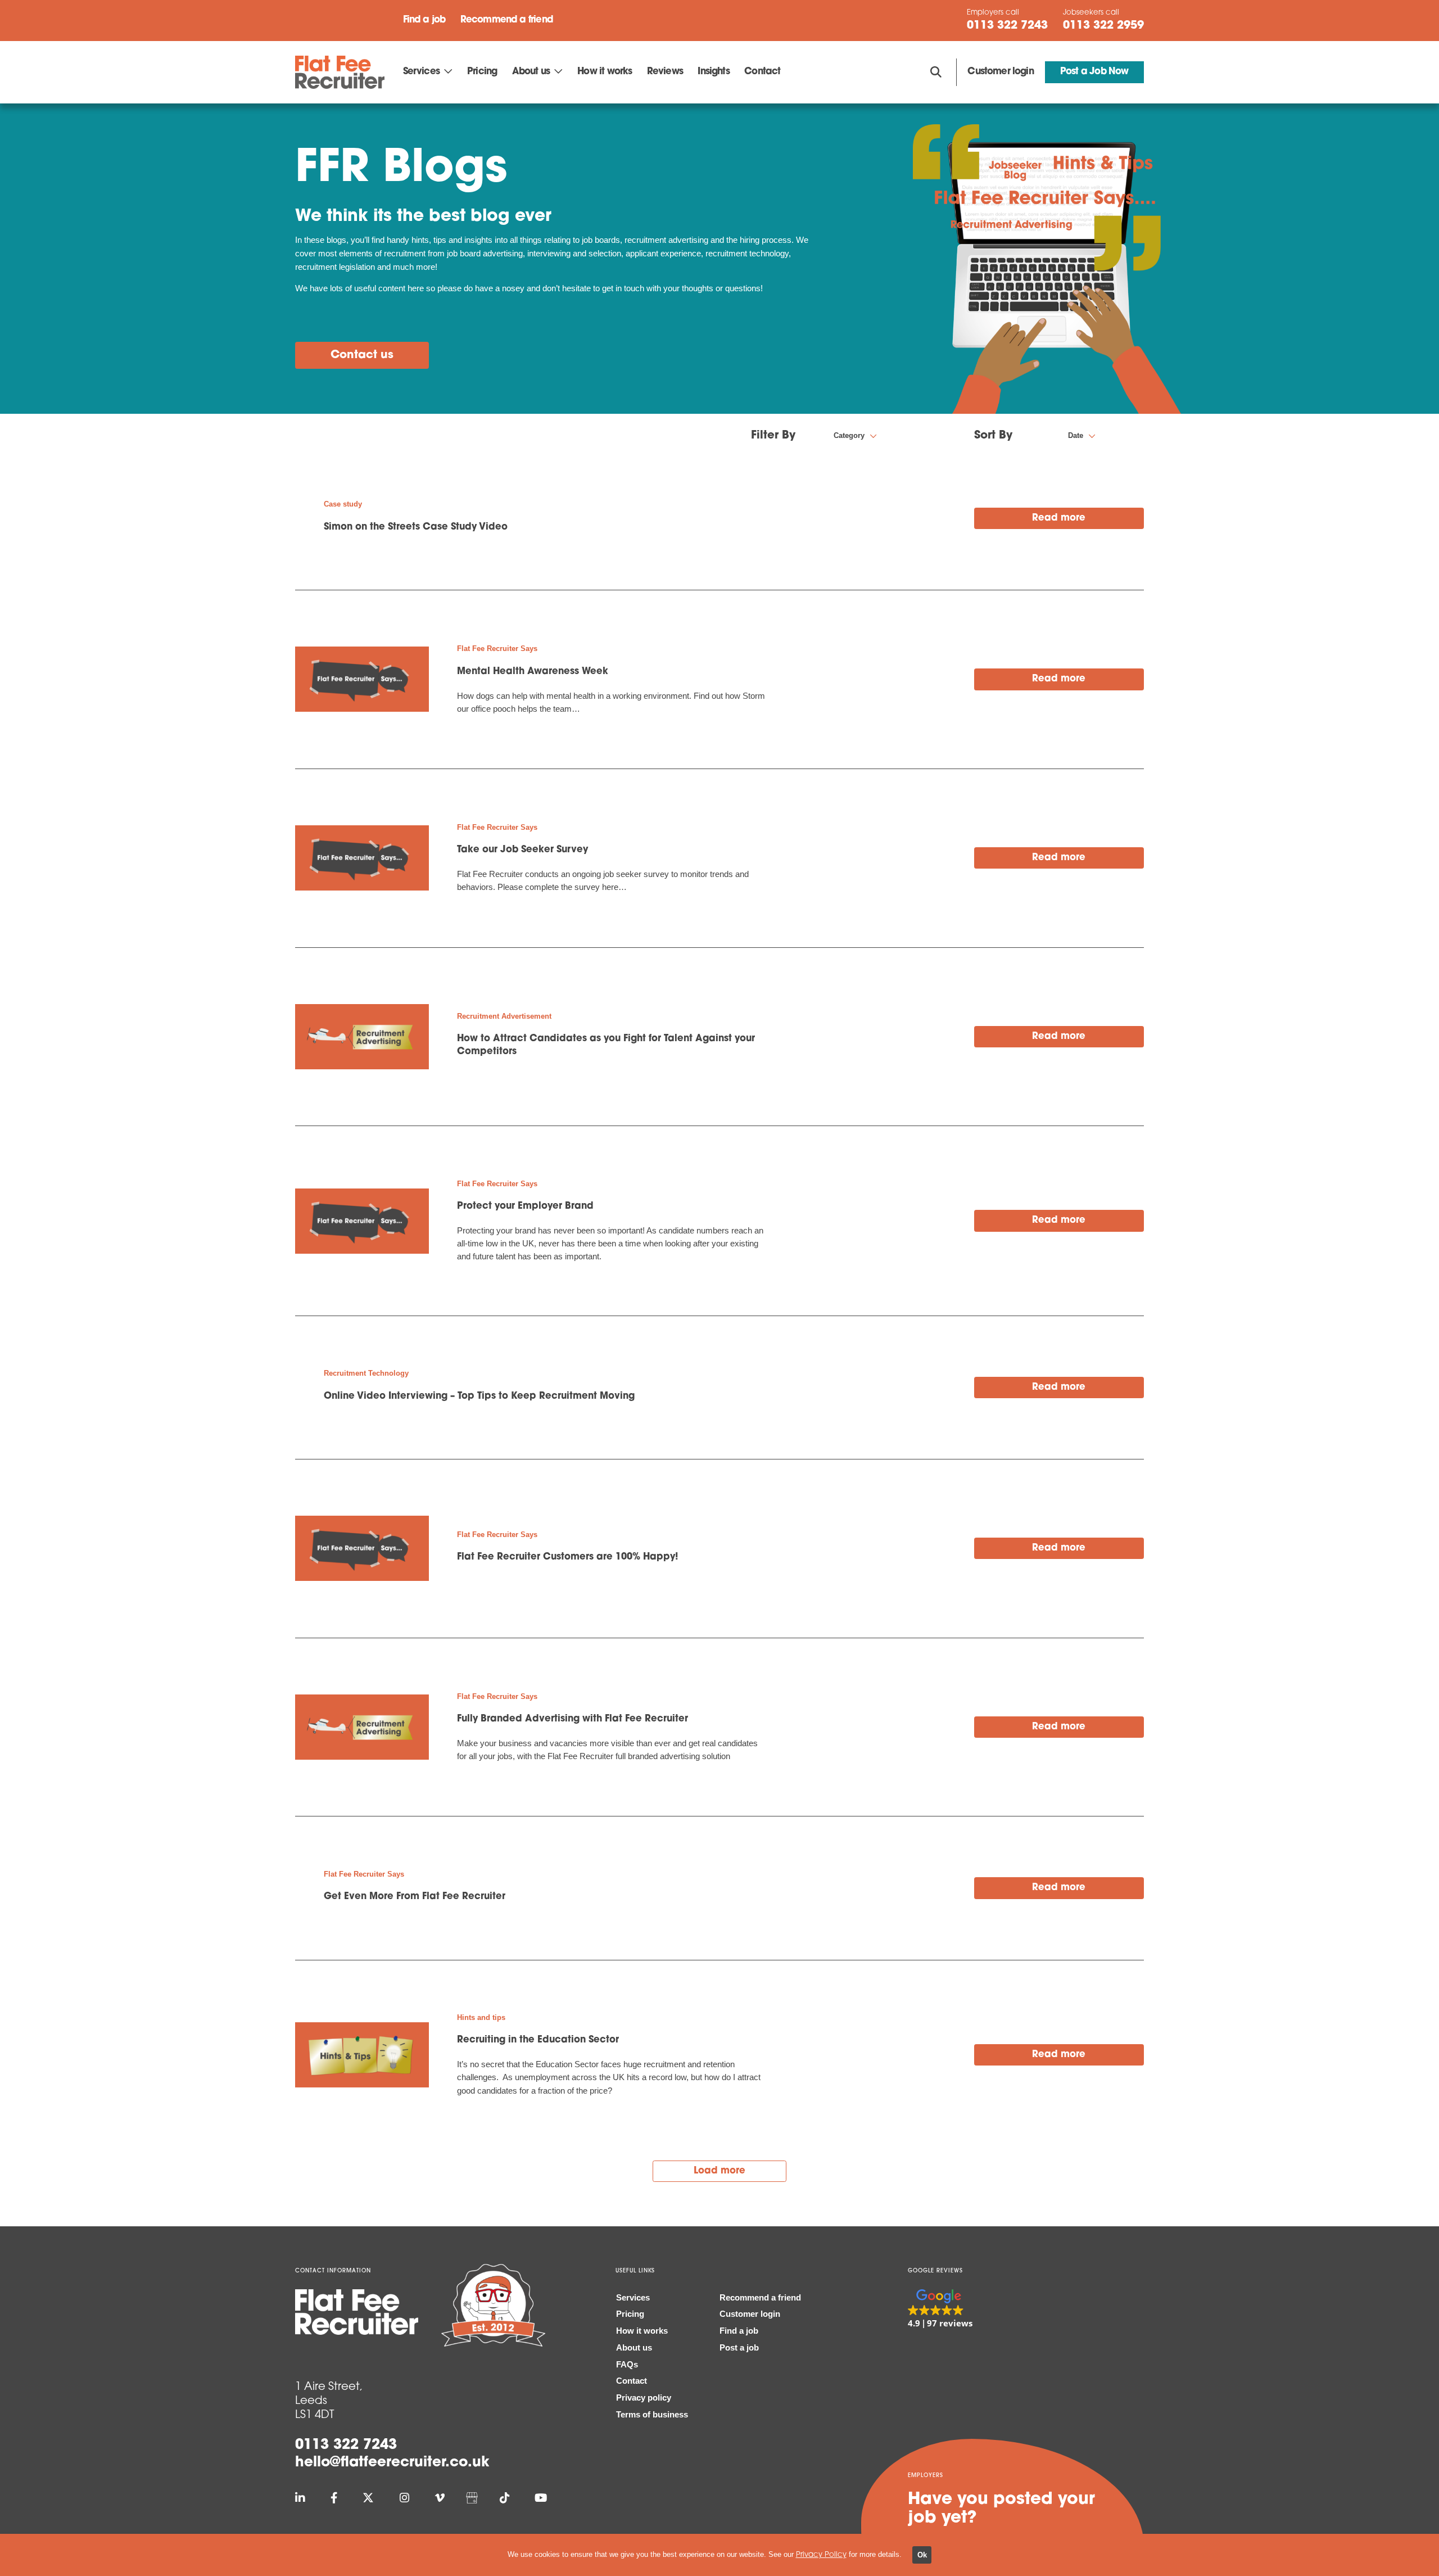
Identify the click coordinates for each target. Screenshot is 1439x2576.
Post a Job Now (1094, 72)
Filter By (773, 436)
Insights (713, 72)
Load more (719, 2171)
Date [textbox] (1076, 435)
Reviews (665, 72)
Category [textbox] (849, 435)
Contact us (362, 355)
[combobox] (898, 436)
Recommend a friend (507, 20)
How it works (605, 72)
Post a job (739, 2348)
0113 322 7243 (346, 2445)
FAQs (627, 2365)
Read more (1059, 518)
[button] (940, 2310)
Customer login (1000, 72)
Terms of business (652, 2415)
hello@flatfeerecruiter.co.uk (392, 2463)
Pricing (482, 72)
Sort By (993, 436)
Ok (922, 2555)
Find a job (424, 20)
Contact (762, 72)
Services (421, 72)
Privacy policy (644, 2398)
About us (531, 72)
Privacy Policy (821, 2555)
